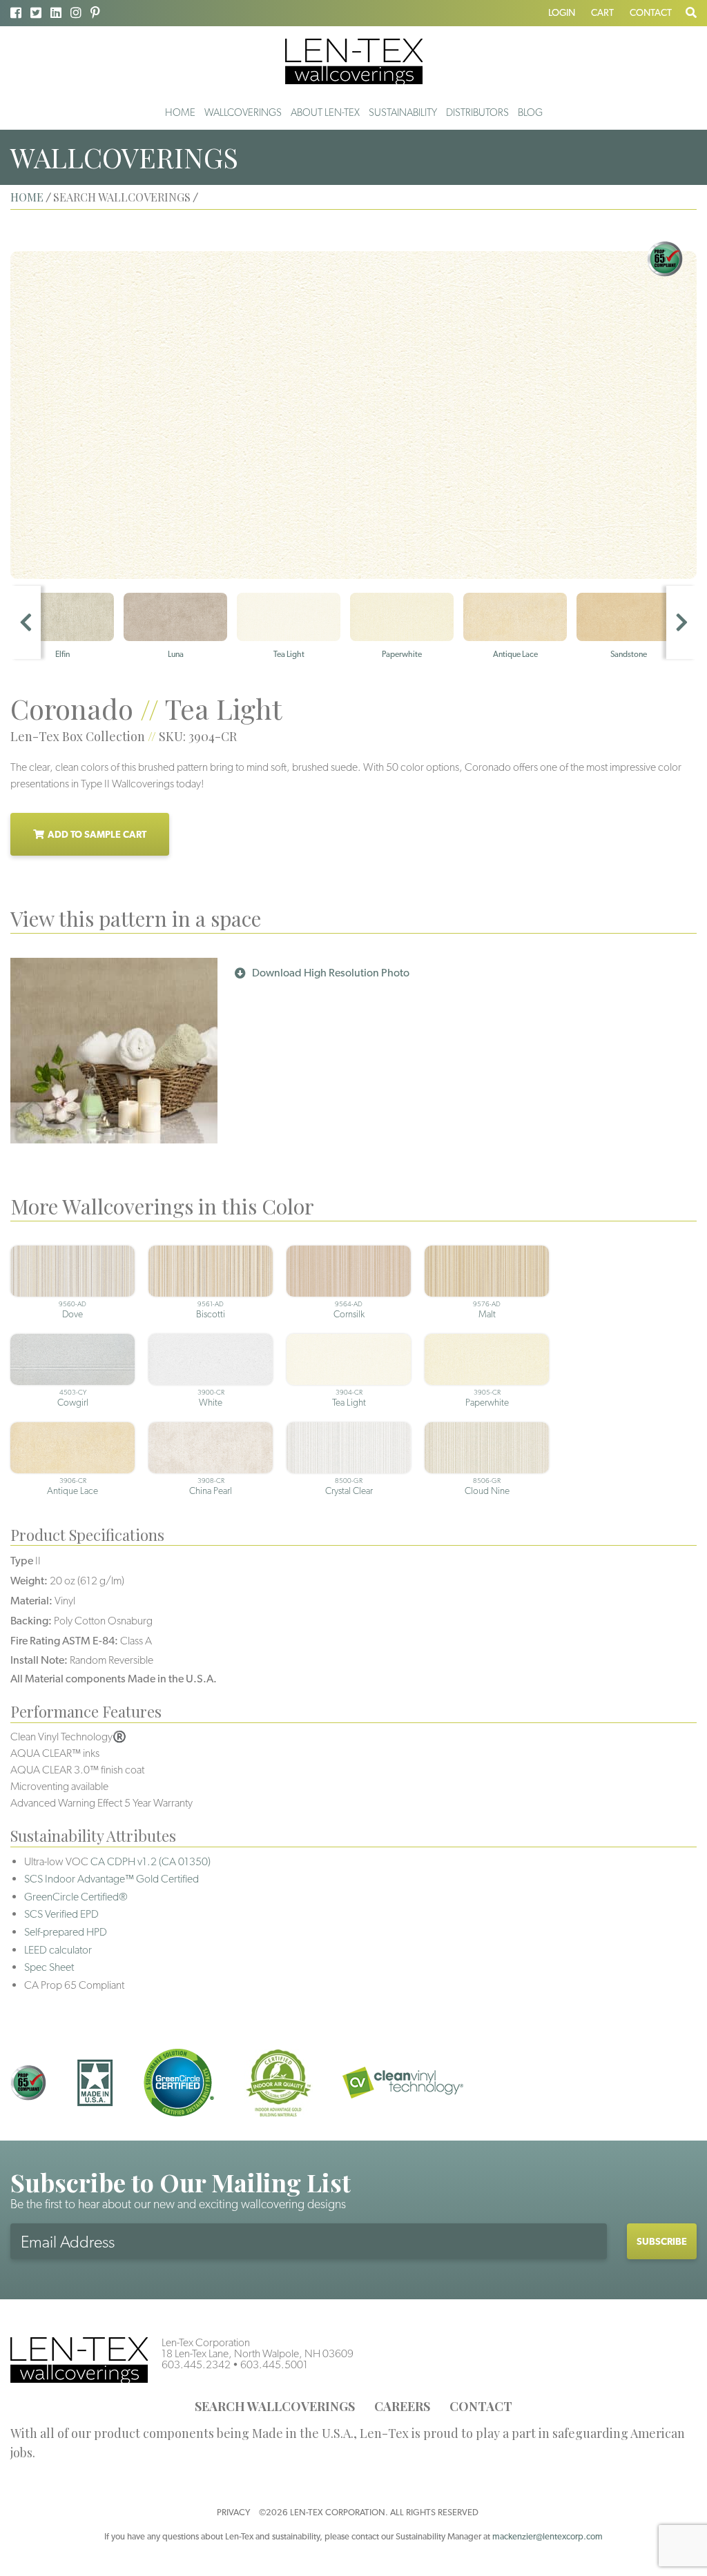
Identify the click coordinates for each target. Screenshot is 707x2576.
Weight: (29, 1581)
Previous (26, 622)
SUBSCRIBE (662, 2241)
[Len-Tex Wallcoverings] (354, 60)
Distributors (477, 112)
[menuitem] (180, 112)
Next (681, 622)
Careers (402, 2406)
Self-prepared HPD (66, 1932)
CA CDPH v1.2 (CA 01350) (151, 1861)
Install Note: (39, 1660)
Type (22, 1561)
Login (562, 12)
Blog (530, 112)
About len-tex (325, 112)
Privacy (233, 2512)
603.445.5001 (274, 2364)
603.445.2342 (196, 2364)
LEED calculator (58, 1950)
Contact (651, 12)
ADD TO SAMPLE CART (97, 834)
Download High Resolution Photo (331, 973)
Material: (31, 1601)
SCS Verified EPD (61, 1914)
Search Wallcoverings (275, 2406)
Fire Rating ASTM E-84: (64, 1641)
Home (180, 112)
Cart (602, 12)
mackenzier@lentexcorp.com (548, 2536)
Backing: (31, 1621)
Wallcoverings (243, 112)
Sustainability (403, 112)
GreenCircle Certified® (76, 1897)
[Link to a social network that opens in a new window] (16, 13)
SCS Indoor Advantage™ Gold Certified (112, 1879)
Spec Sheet (49, 1967)
